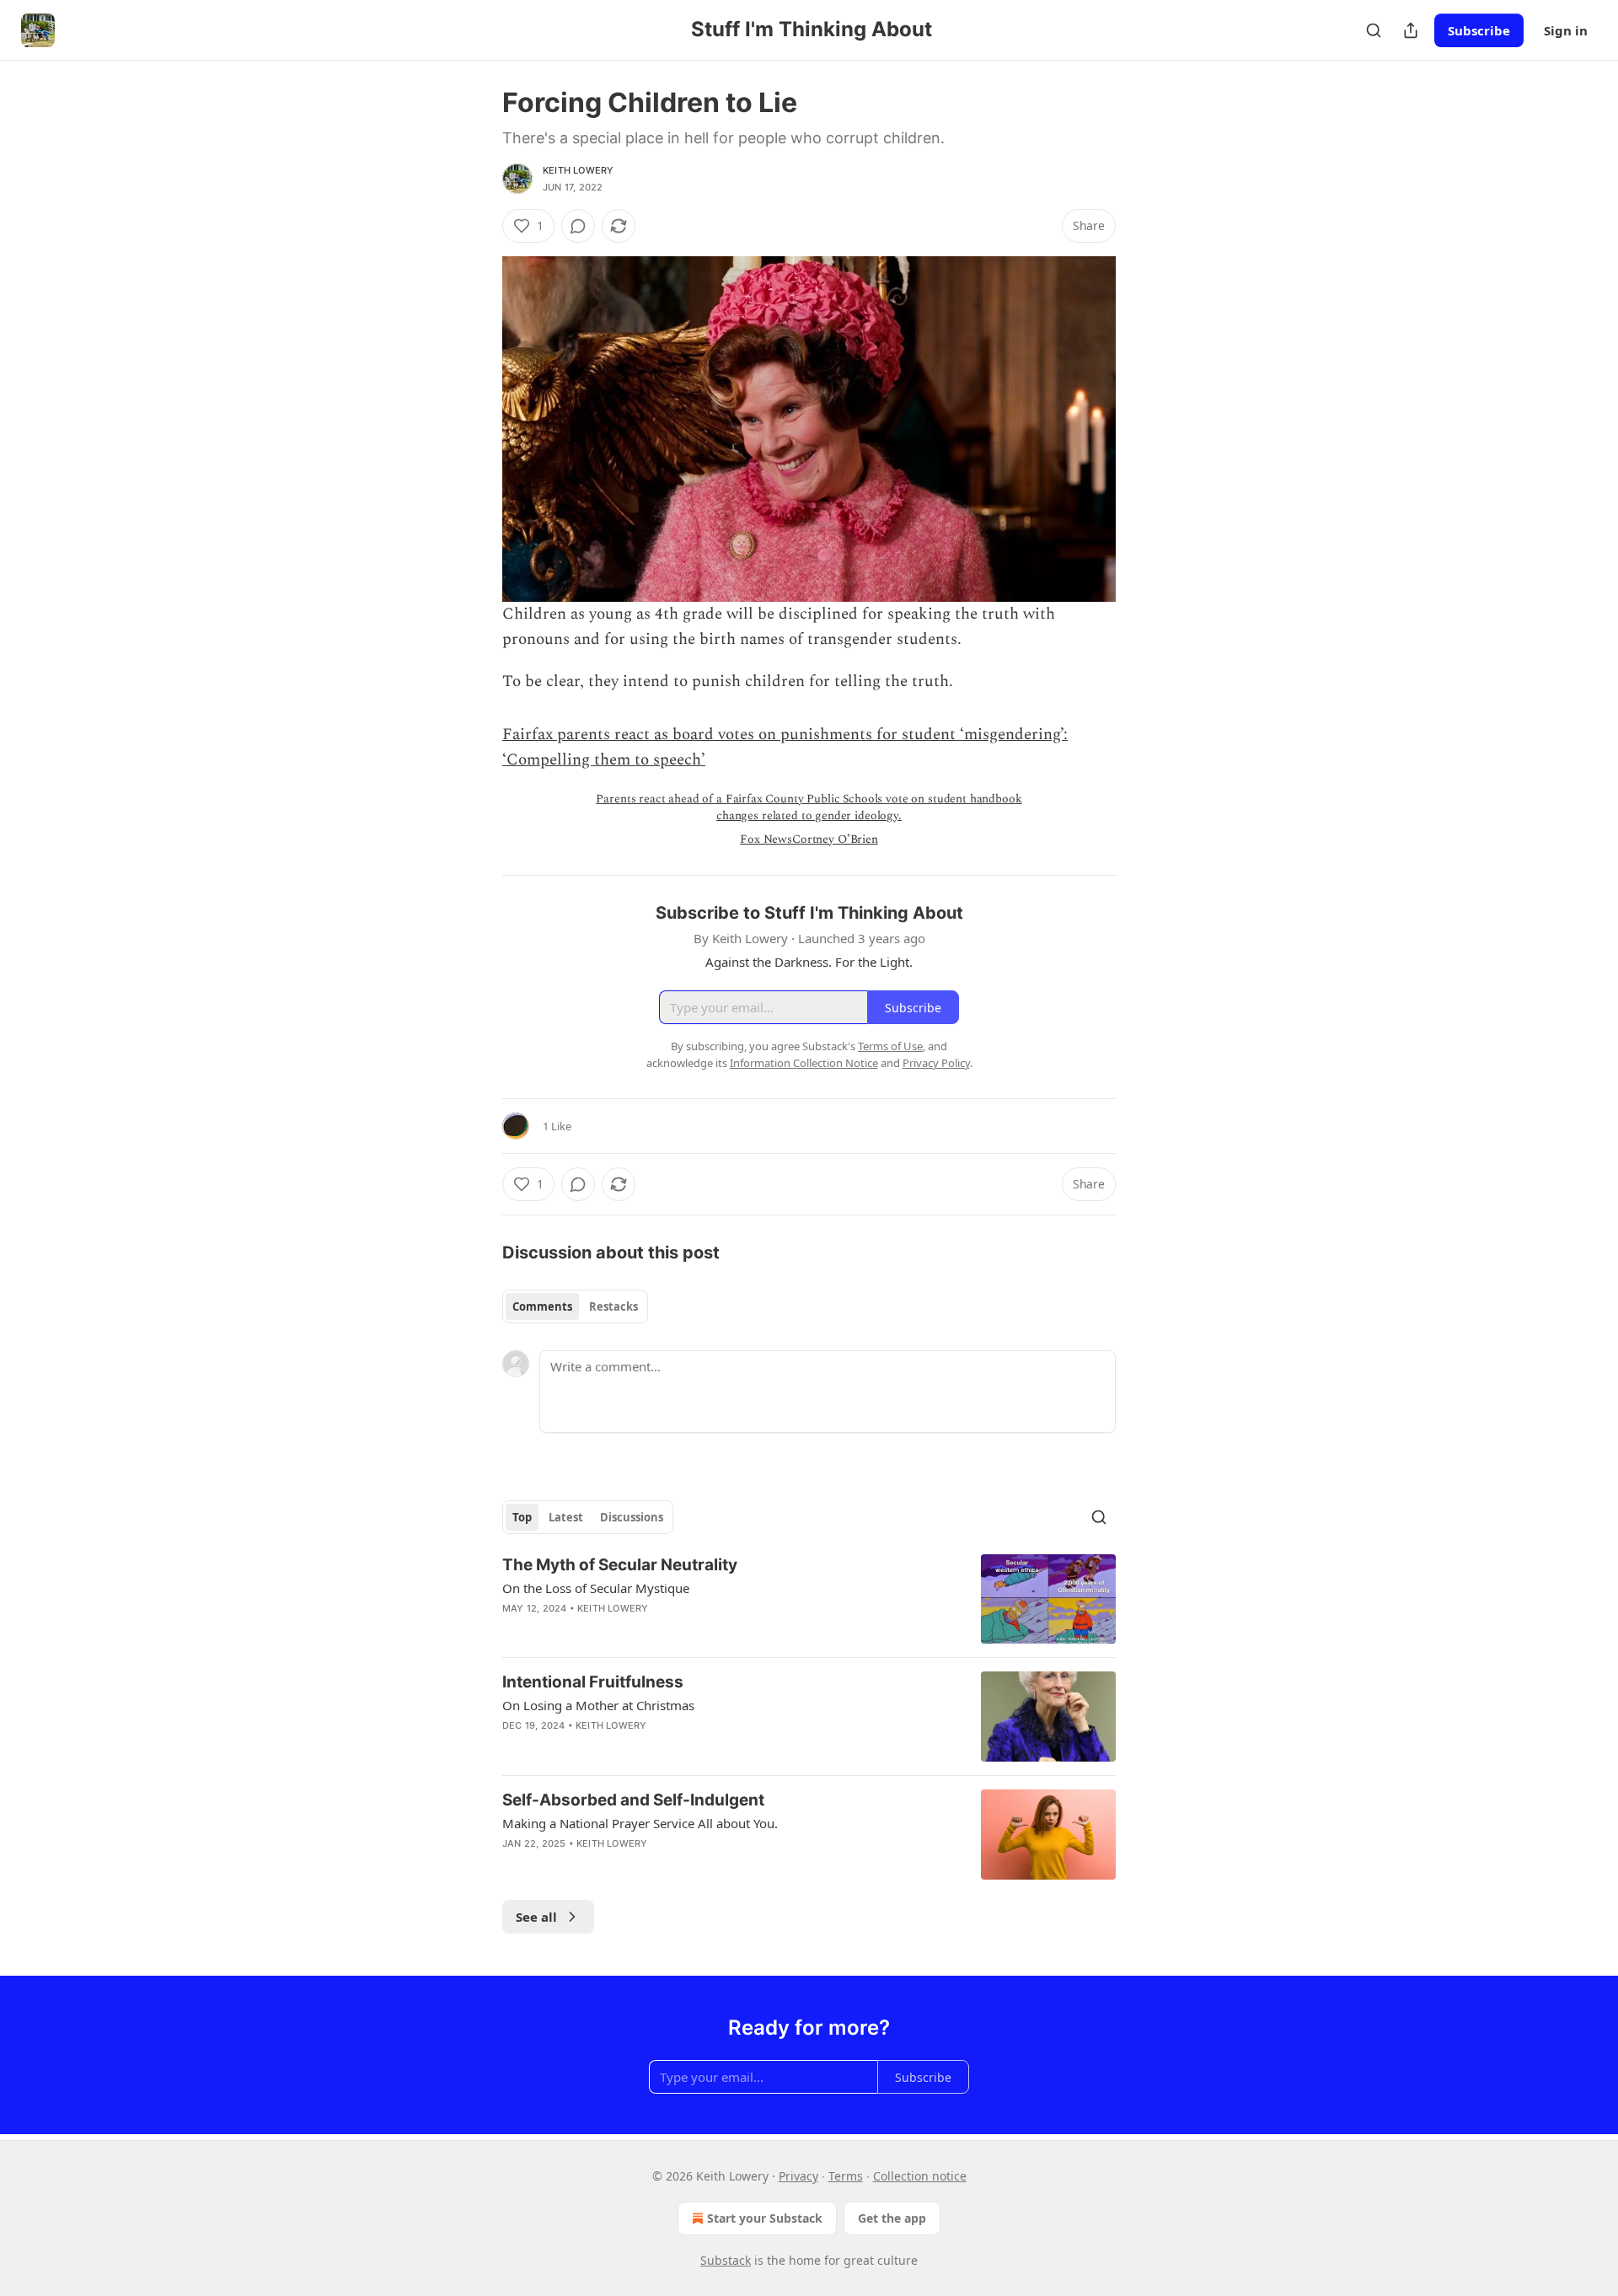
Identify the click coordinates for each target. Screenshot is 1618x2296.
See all (536, 1917)
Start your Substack (765, 2218)
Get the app (892, 2218)
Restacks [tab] (613, 1306)
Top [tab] (522, 1517)
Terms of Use (890, 1046)
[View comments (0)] (578, 226)
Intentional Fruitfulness (593, 1682)
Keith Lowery (578, 170)
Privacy (798, 2176)
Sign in (1566, 30)
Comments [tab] (542, 1306)
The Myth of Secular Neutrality (620, 1565)
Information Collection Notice (804, 1063)
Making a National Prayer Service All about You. (640, 1823)
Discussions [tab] (632, 1517)
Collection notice (920, 2176)
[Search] (1374, 30)
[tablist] (575, 1306)
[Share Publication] (1411, 30)
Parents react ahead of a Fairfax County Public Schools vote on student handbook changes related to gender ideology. (809, 807)
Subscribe (1479, 30)
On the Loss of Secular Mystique (596, 1588)
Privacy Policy (936, 1063)
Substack (726, 2260)
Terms (846, 2176)
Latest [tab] (566, 1517)
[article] (809, 1599)
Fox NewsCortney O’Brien (809, 839)
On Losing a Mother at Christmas (598, 1705)
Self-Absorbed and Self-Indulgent (633, 1800)
